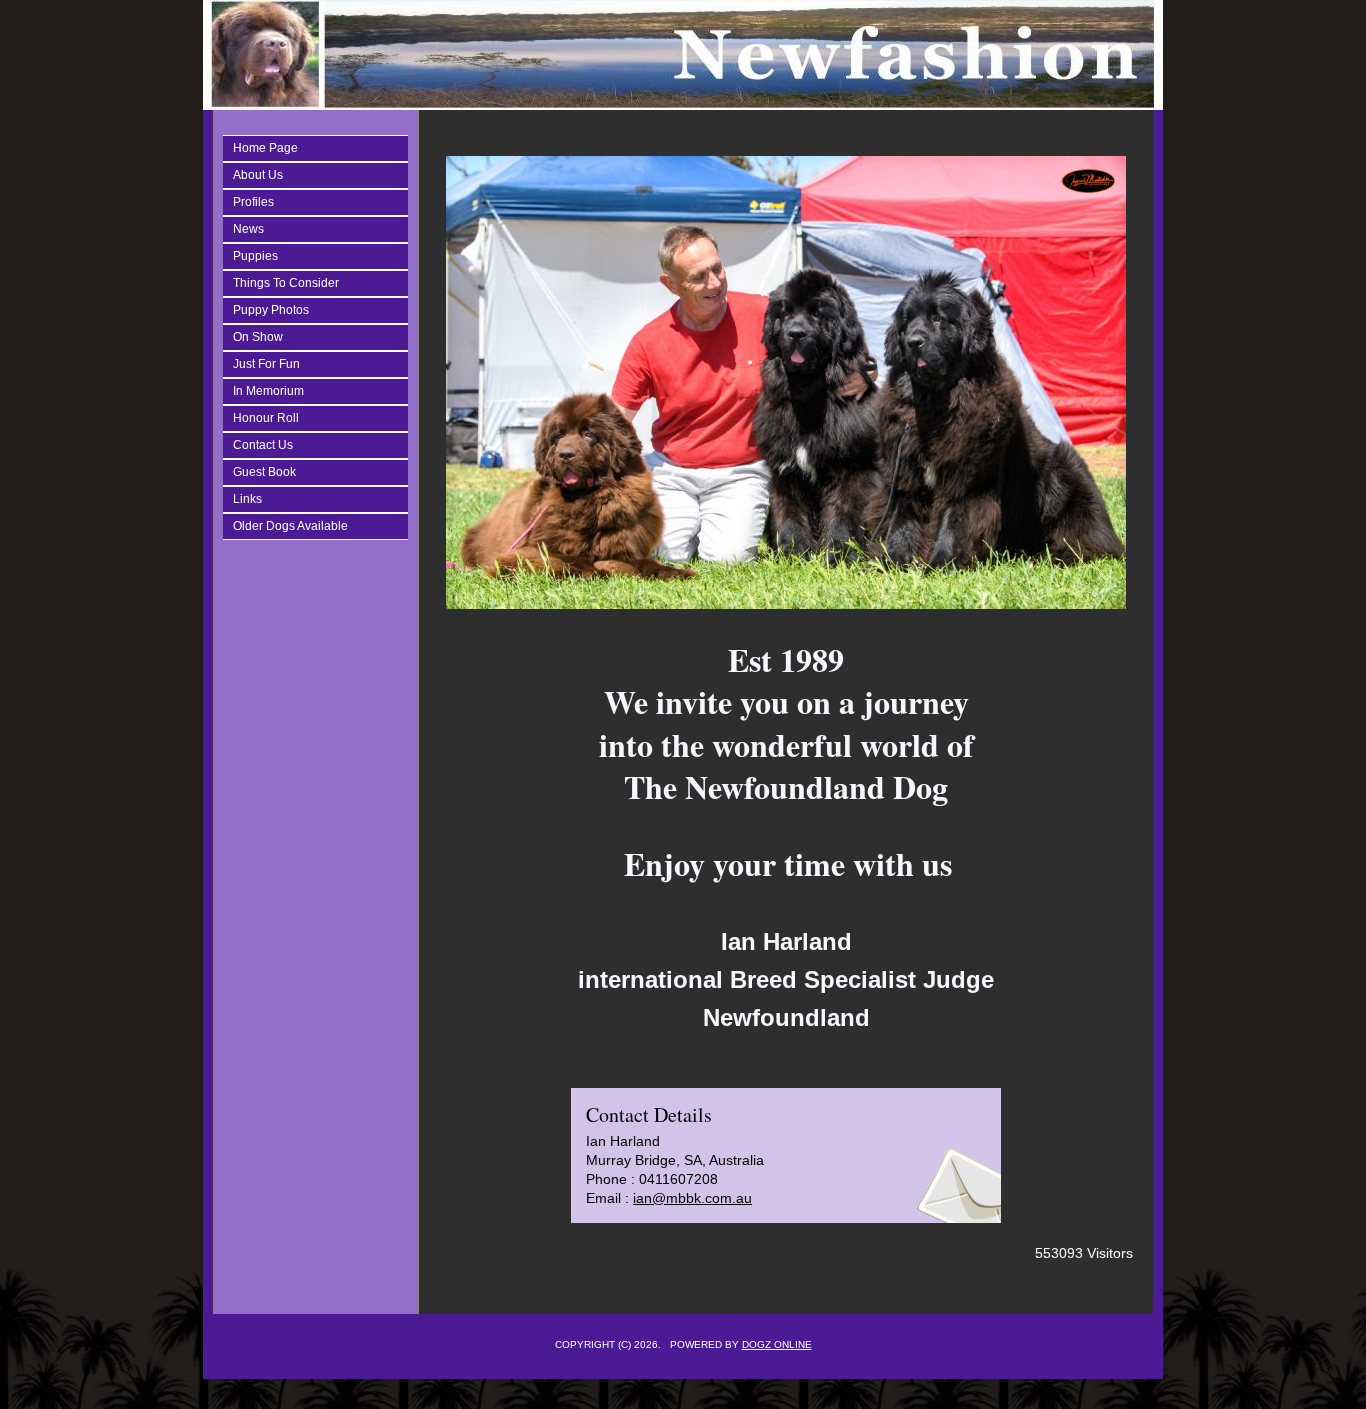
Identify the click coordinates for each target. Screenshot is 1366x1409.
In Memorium (268, 391)
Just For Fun (266, 364)
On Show (258, 337)
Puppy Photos (271, 310)
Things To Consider (286, 283)
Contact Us (263, 445)
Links (247, 499)
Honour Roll (266, 418)
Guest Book (264, 472)
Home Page (265, 148)
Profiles (253, 202)
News (248, 229)
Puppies (255, 256)
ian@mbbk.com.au (692, 1198)
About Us (258, 175)
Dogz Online (777, 1344)
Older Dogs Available (290, 526)
